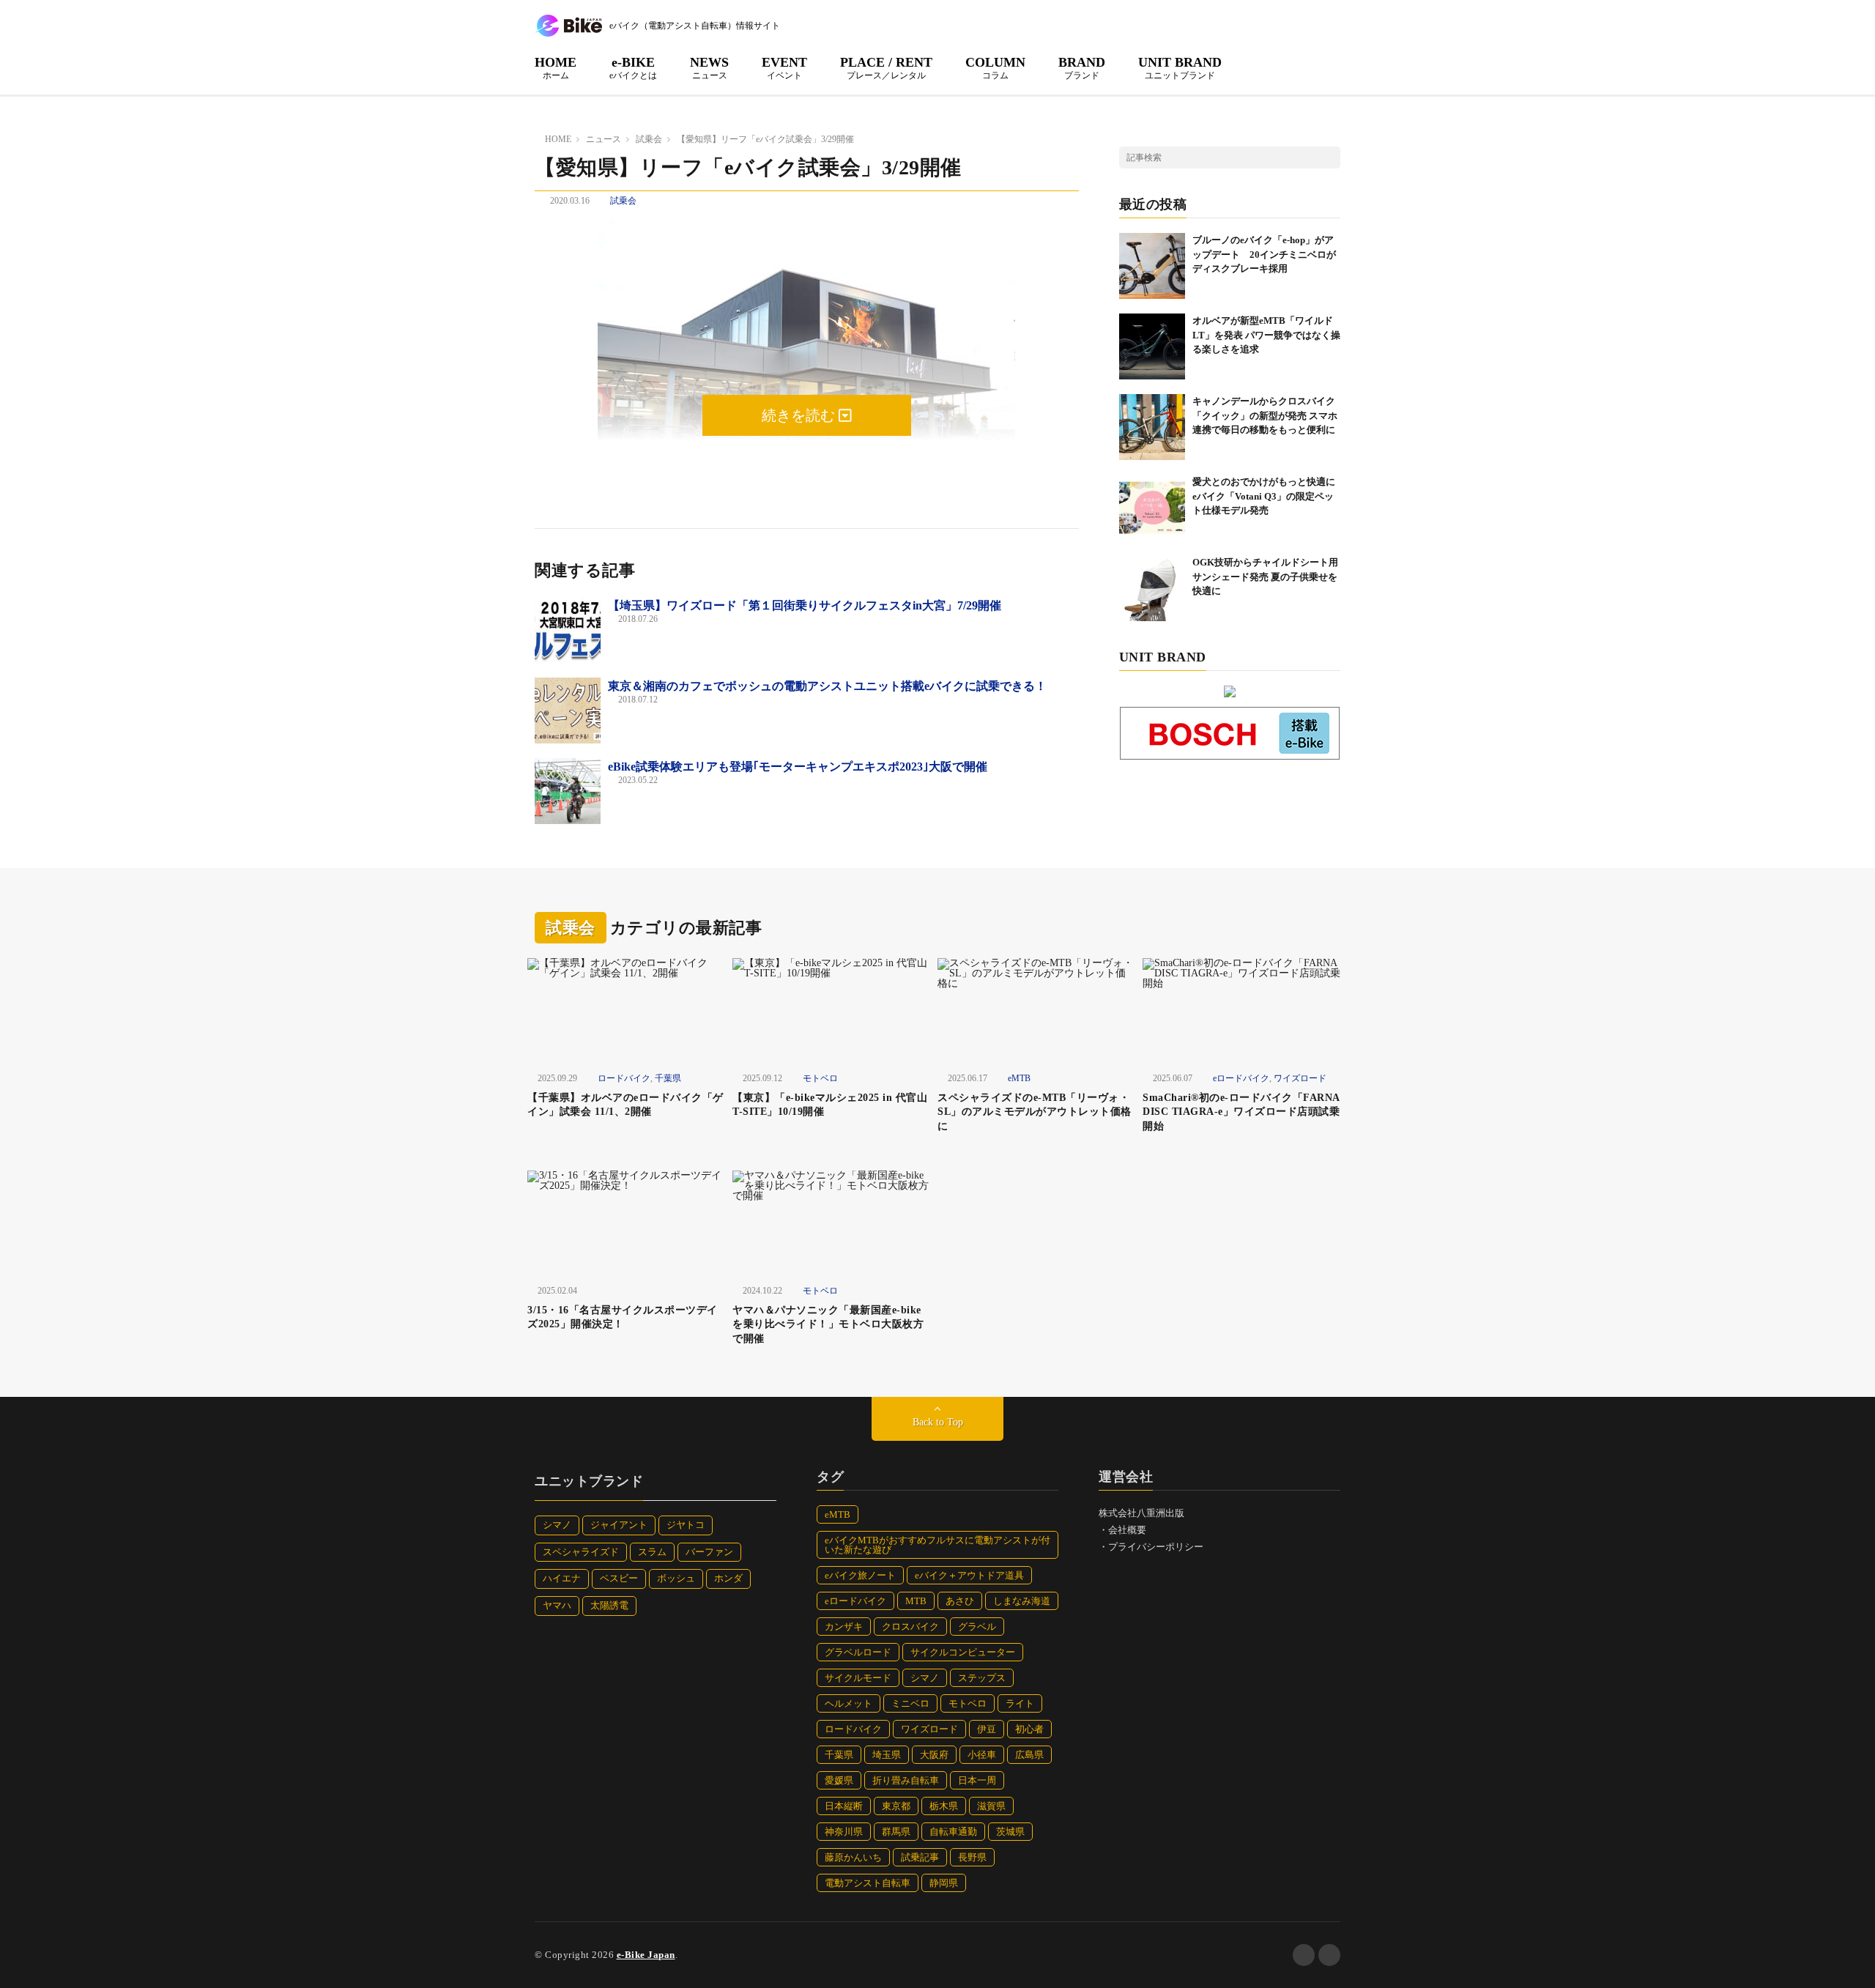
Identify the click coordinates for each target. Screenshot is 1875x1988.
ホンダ (728, 1578)
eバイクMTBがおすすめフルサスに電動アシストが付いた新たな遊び (937, 1545)
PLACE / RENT (886, 67)
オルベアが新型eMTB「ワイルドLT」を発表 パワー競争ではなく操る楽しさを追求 (1266, 335)
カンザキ (844, 1627)
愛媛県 (839, 1780)
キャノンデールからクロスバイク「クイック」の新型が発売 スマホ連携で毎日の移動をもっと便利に (1265, 415)
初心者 (1029, 1729)
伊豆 (987, 1729)
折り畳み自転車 (906, 1780)
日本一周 (977, 1780)
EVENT (784, 67)
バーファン (709, 1552)
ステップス (982, 1678)
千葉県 (668, 1078)
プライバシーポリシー (1156, 1547)
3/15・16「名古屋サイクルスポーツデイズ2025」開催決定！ (623, 1317)
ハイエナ (562, 1578)
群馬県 (896, 1832)
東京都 (896, 1806)
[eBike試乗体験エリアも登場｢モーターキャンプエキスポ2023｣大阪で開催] (568, 791)
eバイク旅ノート (860, 1575)
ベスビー (619, 1578)
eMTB (1019, 1078)
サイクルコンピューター (963, 1652)
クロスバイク (910, 1627)
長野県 (972, 1857)
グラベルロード (858, 1652)
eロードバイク (1241, 1078)
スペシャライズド (581, 1552)
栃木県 (944, 1806)
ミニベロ (910, 1703)
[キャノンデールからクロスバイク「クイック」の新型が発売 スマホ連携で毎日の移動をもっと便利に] (1152, 427)
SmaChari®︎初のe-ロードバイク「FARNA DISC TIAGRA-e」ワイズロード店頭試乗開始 (1241, 1112)
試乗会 (623, 201)
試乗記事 (920, 1857)
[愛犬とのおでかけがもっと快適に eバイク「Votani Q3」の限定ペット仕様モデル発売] (1152, 508)
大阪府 (934, 1755)
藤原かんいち (853, 1857)
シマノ (557, 1525)
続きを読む (800, 415)
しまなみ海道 (1022, 1601)
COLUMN (995, 67)
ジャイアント (619, 1525)
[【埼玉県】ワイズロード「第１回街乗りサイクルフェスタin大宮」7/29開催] (568, 630)
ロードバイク (624, 1078)
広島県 (1029, 1755)
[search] (1329, 157)
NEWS (709, 67)
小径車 (982, 1755)
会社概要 (1127, 1530)
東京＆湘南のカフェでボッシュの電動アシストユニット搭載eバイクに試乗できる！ (827, 686)
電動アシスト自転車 (868, 1883)
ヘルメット (849, 1703)
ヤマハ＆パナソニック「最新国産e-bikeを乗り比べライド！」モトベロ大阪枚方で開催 (828, 1324)
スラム (652, 1552)
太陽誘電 (609, 1605)
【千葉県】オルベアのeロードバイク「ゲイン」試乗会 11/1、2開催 (625, 1105)
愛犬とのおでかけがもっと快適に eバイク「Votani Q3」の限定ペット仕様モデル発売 (1269, 496)
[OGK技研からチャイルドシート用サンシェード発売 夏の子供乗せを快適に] (1152, 588)
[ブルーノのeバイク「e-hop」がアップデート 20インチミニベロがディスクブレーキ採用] (1152, 266)
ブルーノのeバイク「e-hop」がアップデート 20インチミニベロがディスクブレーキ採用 (1264, 254)
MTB (916, 1601)
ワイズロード (1300, 1078)
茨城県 (1010, 1832)
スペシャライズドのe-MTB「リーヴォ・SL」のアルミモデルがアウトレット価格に (1035, 1112)
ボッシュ (676, 1578)
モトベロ (820, 1078)
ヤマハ (557, 1605)
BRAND (1082, 67)
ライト (1020, 1703)
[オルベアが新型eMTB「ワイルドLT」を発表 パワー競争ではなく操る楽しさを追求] (1152, 346)
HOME (556, 67)
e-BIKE (633, 67)
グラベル (977, 1627)
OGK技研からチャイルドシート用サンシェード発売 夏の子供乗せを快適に (1265, 576)
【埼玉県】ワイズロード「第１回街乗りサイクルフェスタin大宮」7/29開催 (805, 605)
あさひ (960, 1601)
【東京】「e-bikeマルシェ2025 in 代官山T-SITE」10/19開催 (830, 1105)
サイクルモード (858, 1678)
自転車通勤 (953, 1832)
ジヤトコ (686, 1525)
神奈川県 (844, 1832)
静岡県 (944, 1883)
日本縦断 (844, 1806)
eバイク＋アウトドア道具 (969, 1575)
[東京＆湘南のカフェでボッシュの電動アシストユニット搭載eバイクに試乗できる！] (568, 711)
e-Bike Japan (646, 1955)
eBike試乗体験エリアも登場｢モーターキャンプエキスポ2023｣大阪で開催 (798, 767)
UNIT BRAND (1180, 67)
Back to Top (938, 1422)
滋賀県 (991, 1806)
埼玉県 (887, 1755)
